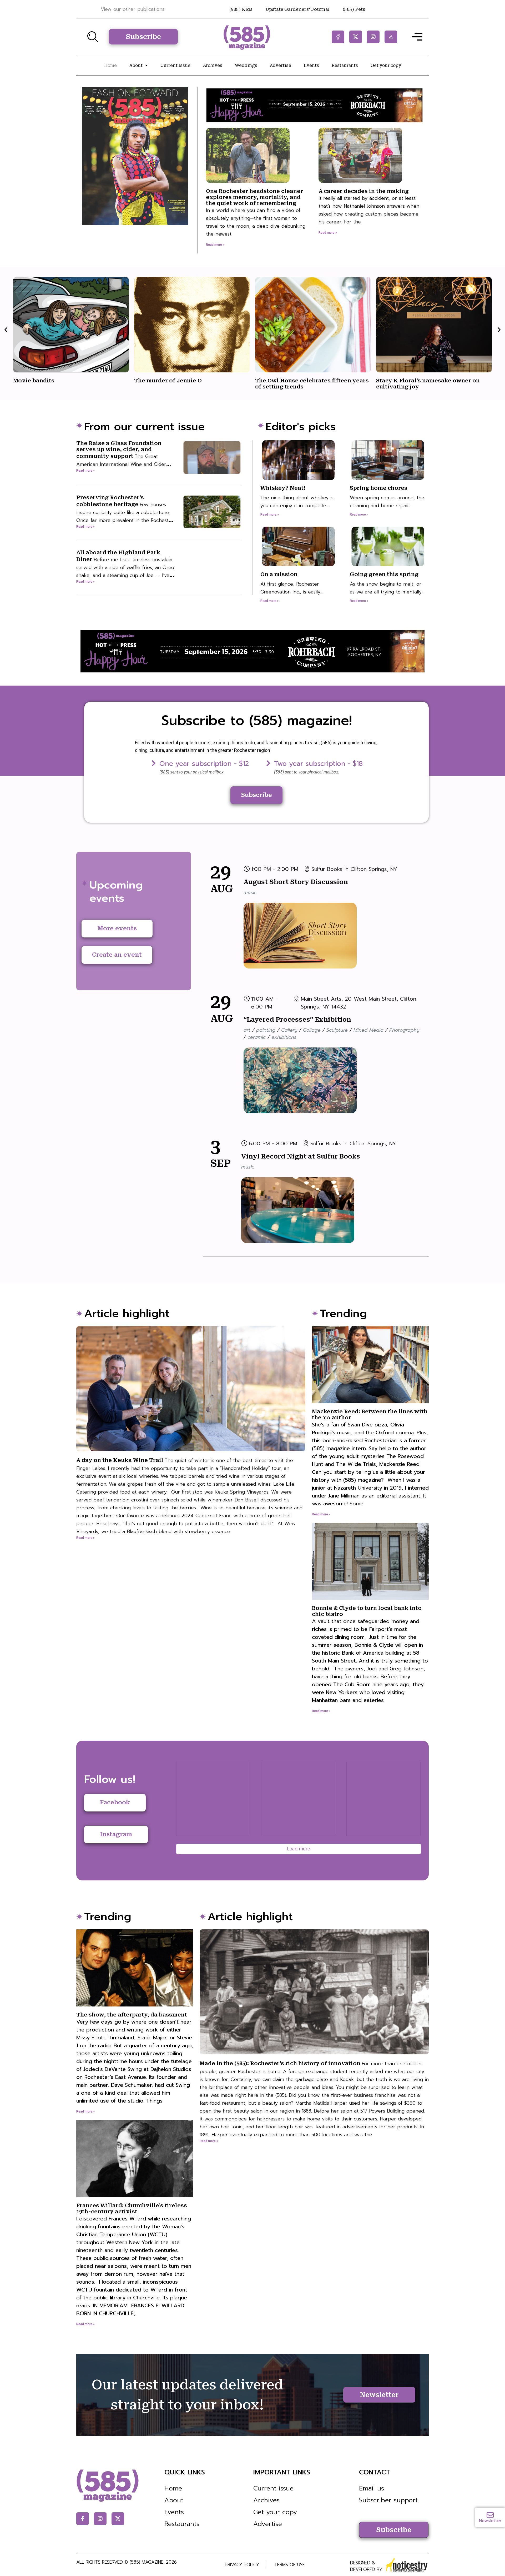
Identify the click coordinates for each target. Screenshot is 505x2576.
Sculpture (337, 1030)
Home (110, 65)
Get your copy (386, 65)
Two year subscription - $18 (318, 764)
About (136, 65)
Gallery (289, 1030)
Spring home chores (379, 488)
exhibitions (284, 1037)
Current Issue (175, 65)
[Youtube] (391, 37)
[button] (6, 329)
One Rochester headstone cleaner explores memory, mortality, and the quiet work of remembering (254, 197)
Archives (213, 65)
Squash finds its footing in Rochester (429, 381)
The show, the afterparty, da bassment (135, 2058)
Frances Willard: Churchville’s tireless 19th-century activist (134, 2260)
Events (311, 65)
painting (266, 1030)
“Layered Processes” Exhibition (297, 1020)
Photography (404, 1030)
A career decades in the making (364, 191)
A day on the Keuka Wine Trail (189, 1496)
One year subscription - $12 (204, 764)
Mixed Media (368, 1030)
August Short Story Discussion (296, 882)
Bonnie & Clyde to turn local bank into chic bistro (370, 1654)
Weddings (246, 65)
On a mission (279, 574)
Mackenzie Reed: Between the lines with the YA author (370, 1458)
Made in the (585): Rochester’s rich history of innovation (314, 2099)
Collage (312, 1030)
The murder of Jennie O (47, 381)
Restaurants (345, 65)
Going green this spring (384, 574)
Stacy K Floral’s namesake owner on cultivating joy (307, 384)
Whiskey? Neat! (283, 488)
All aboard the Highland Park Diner (125, 568)
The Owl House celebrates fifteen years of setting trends (191, 384)
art (247, 1030)
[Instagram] (373, 37)
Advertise (281, 65)
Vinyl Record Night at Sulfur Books (301, 1156)
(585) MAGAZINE (147, 2562)
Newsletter (490, 2521)
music (250, 892)
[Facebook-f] (338, 37)
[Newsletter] (490, 2515)
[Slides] (154, 763)
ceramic (257, 1037)
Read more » (215, 245)
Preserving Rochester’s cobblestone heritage (125, 521)
